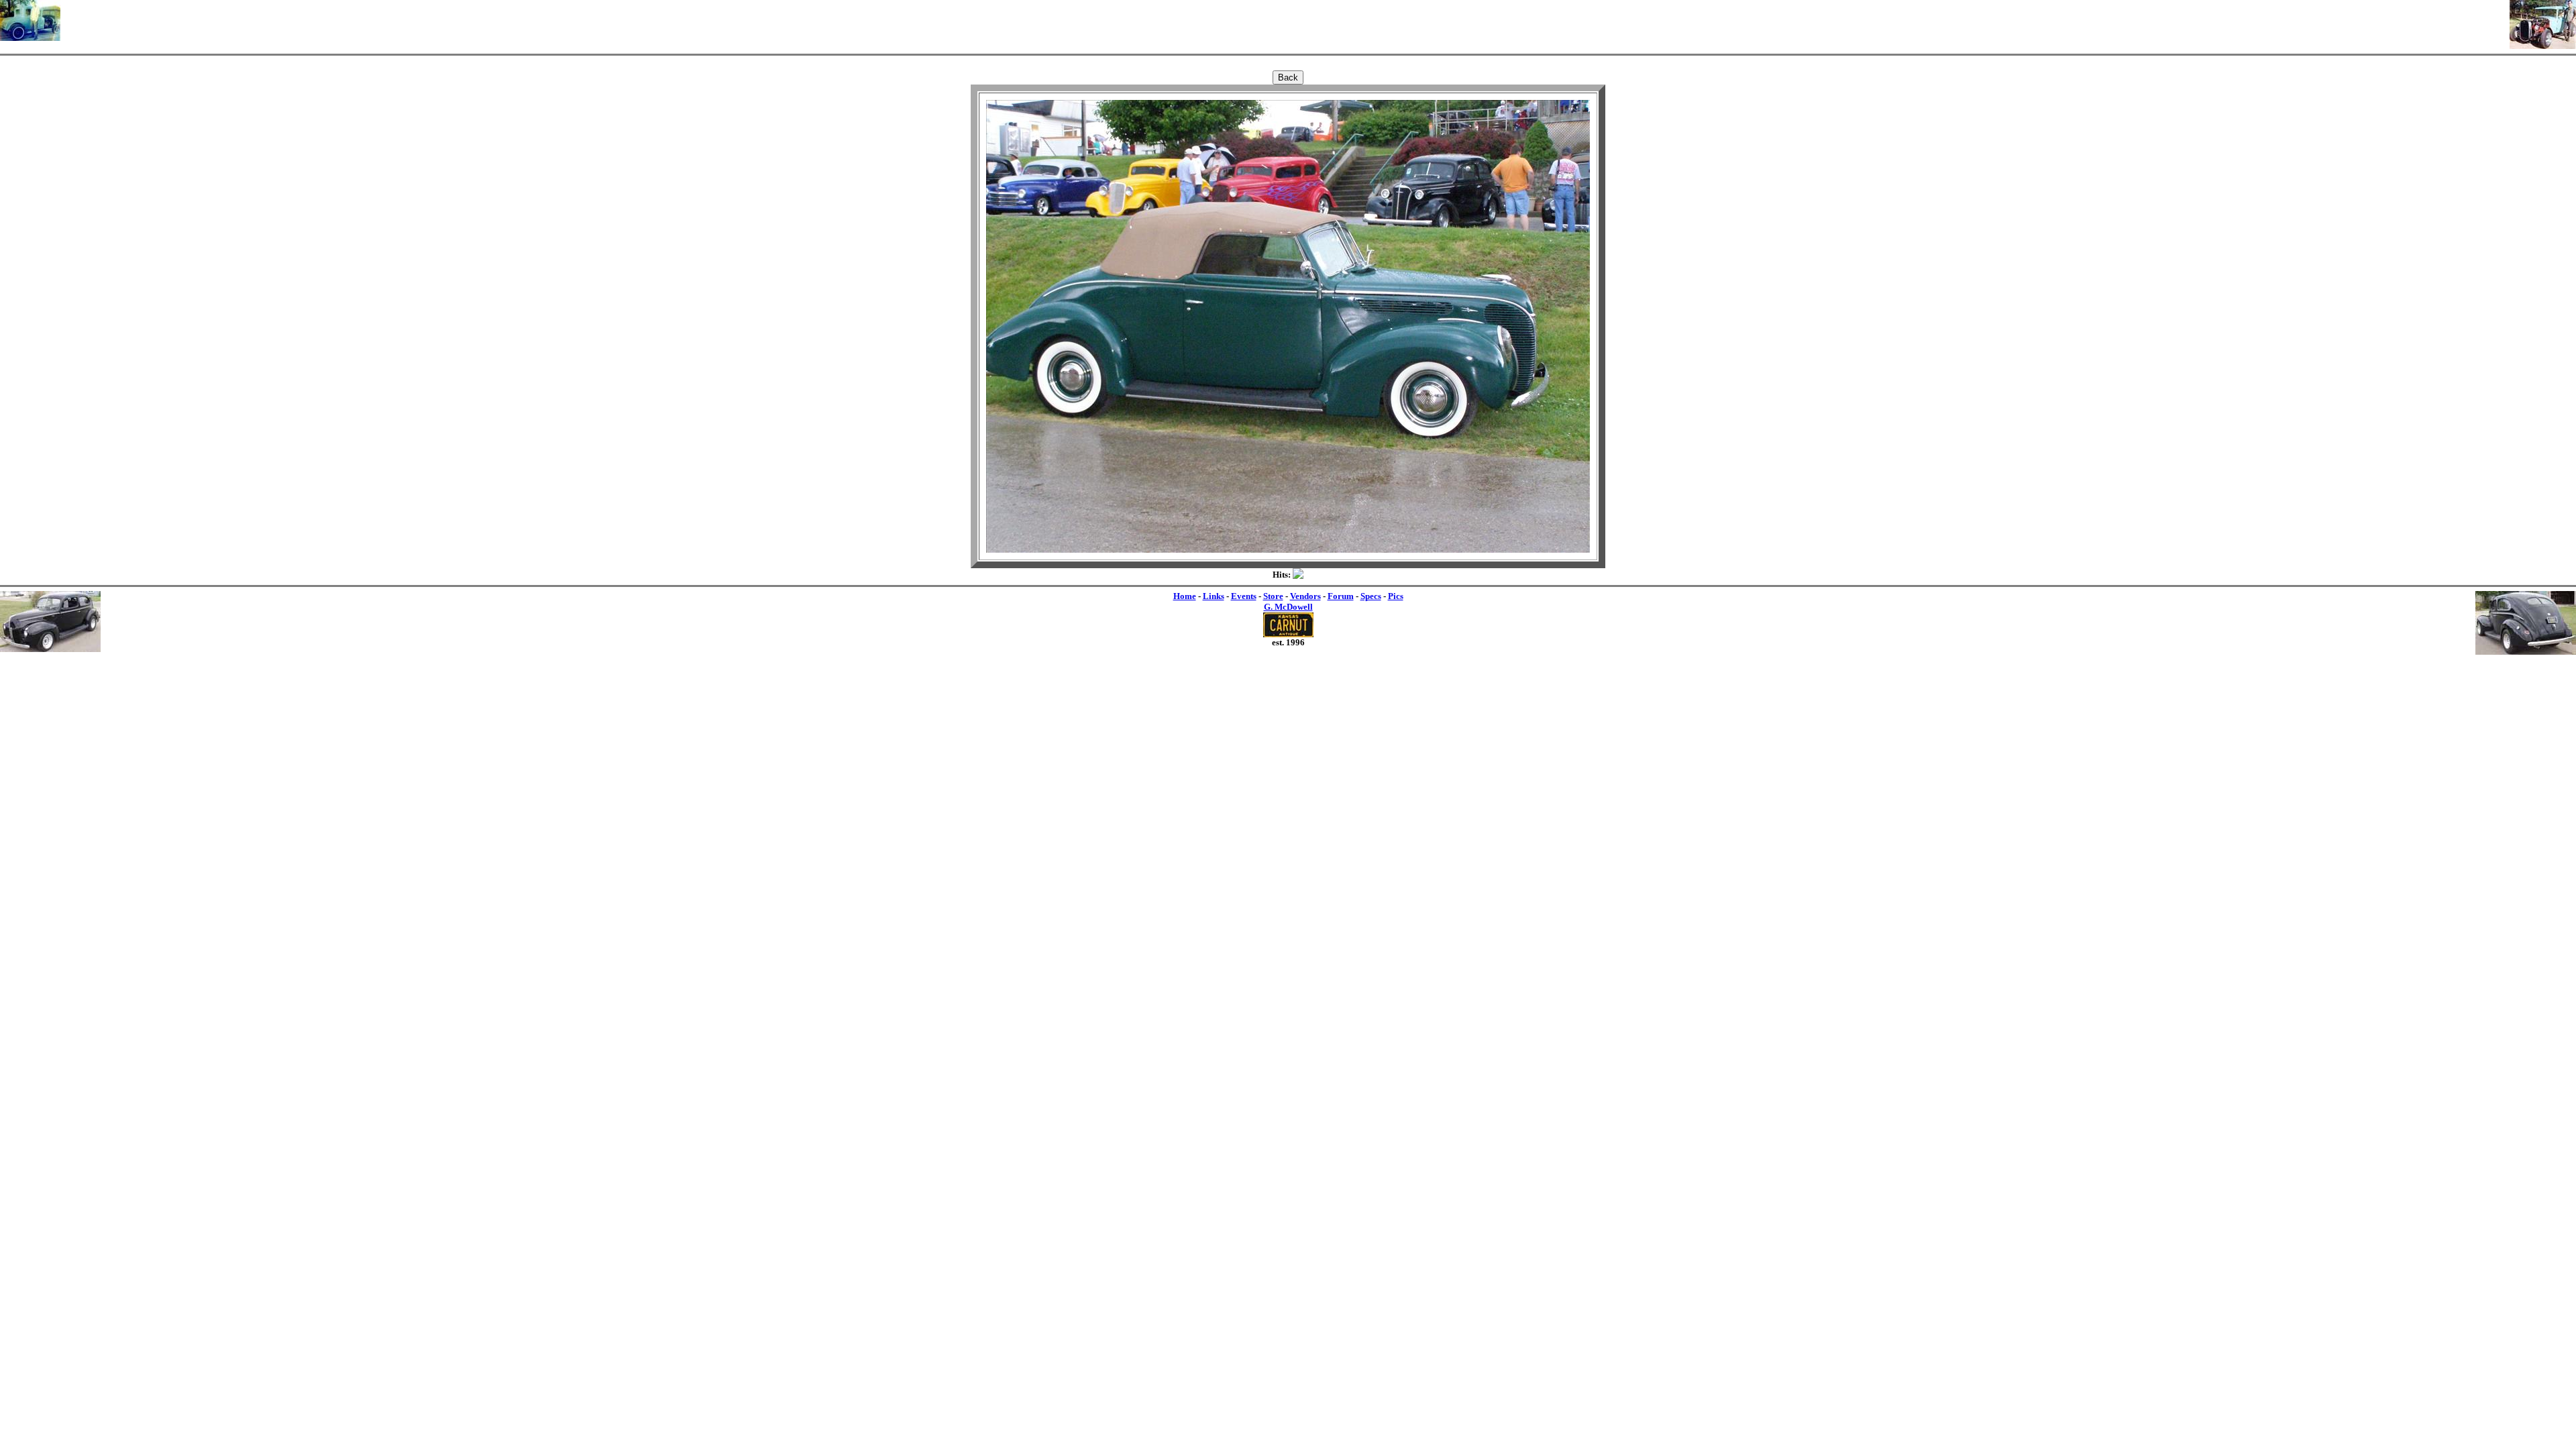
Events (1244, 596)
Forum (1341, 596)
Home (1185, 596)
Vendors (1305, 596)
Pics (1396, 596)
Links (1214, 596)
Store (1273, 596)
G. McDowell (1288, 607)
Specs (1371, 596)
